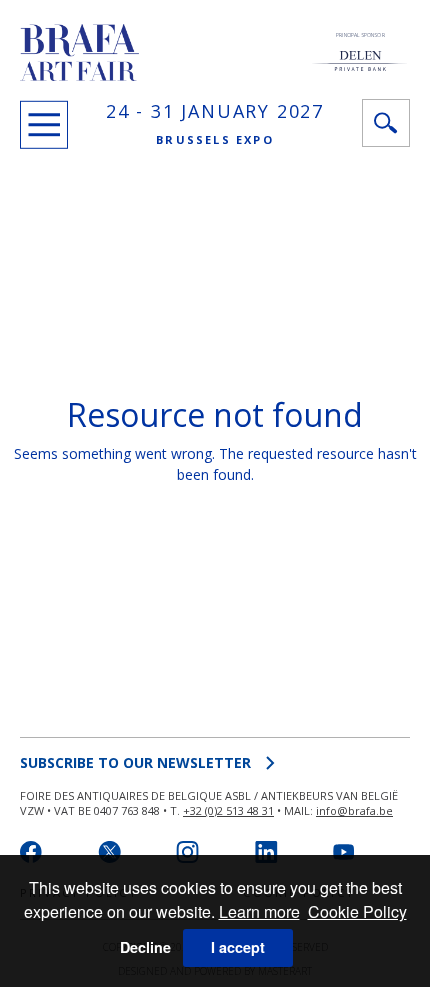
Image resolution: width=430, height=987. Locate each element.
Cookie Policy (357, 911)
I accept (238, 947)
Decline (145, 947)
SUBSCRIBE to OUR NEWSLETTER (135, 762)
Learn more (259, 911)
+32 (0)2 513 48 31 (228, 810)
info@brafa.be (354, 810)
